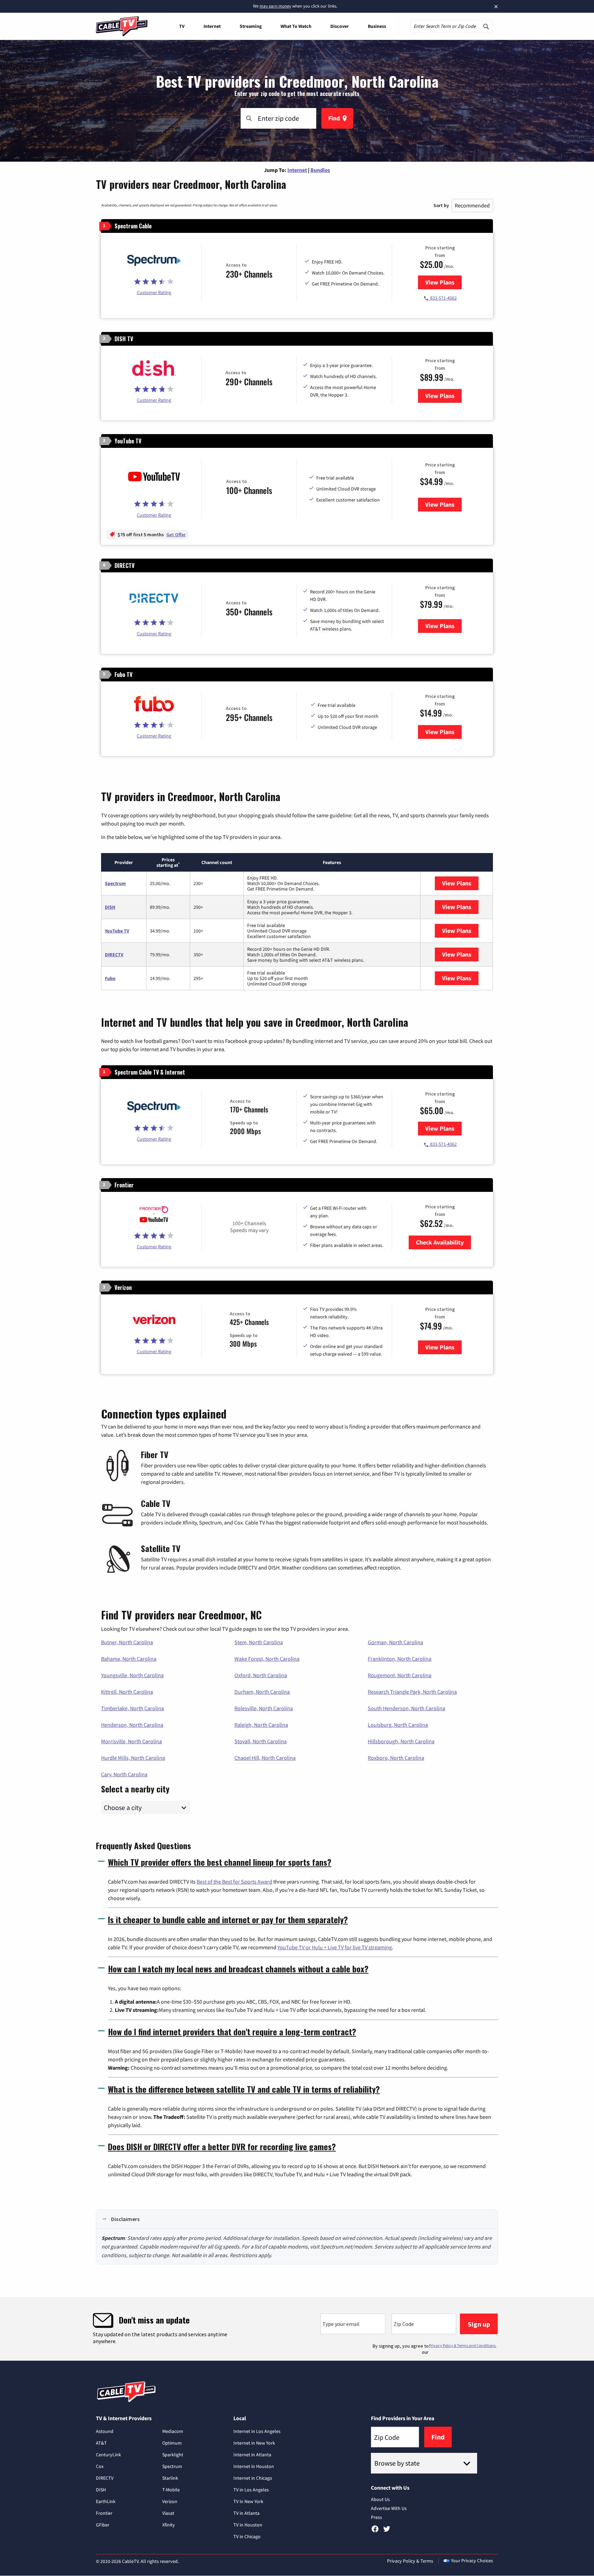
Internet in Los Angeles (257, 2431)
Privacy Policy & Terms (410, 2561)
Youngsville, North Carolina (132, 1675)
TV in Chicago (247, 2536)
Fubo (110, 978)
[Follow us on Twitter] (387, 2531)
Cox (100, 2466)
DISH (110, 907)
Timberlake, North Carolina (133, 1708)
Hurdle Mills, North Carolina (133, 1758)
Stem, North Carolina (259, 1642)
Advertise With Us (389, 2508)
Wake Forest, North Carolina (267, 1659)
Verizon (170, 2501)
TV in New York (248, 2501)
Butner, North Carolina (127, 1642)
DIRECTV (114, 955)
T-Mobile (171, 2490)
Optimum (172, 2443)
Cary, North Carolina (124, 1774)
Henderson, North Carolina (132, 1725)
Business (377, 26)
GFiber (103, 2525)
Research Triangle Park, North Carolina (412, 1692)
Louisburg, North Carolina (398, 1725)
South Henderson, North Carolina (406, 1708)
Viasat (168, 2513)
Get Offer (176, 535)
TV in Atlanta (246, 2513)
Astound (105, 2431)
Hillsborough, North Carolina (401, 1741)
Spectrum (115, 883)
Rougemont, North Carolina (400, 1675)
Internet (212, 26)
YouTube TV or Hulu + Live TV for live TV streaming (335, 1947)
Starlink (170, 2478)
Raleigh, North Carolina (261, 1725)
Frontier (104, 2513)
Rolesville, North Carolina (264, 1708)
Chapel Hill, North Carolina (265, 1758)
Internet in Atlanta (252, 2455)
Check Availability (440, 1242)
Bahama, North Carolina (129, 1659)
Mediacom (173, 2431)
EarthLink (106, 2501)
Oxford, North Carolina (261, 1675)
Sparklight (173, 2455)
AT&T (101, 2443)
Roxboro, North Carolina (396, 1758)
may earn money (275, 6)
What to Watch (296, 26)
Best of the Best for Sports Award (234, 1882)
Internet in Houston (254, 2466)
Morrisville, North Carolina (131, 1741)
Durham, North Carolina (262, 1692)
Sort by (441, 205)
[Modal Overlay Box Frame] (297, 2329)
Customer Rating (154, 292)
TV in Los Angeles (251, 2490)
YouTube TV (117, 931)
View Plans (443, 282)
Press (376, 2517)
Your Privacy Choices (472, 2561)
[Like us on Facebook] (375, 2531)
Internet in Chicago (253, 2478)
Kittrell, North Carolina (127, 1692)
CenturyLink (108, 2455)
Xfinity (169, 2525)
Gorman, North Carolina (395, 1642)
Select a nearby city (135, 1788)
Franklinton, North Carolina (400, 1659)
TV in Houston (248, 2525)
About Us (380, 2499)
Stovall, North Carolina (261, 1741)
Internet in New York (254, 2443)
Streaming (251, 26)
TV (182, 26)
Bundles (320, 170)
